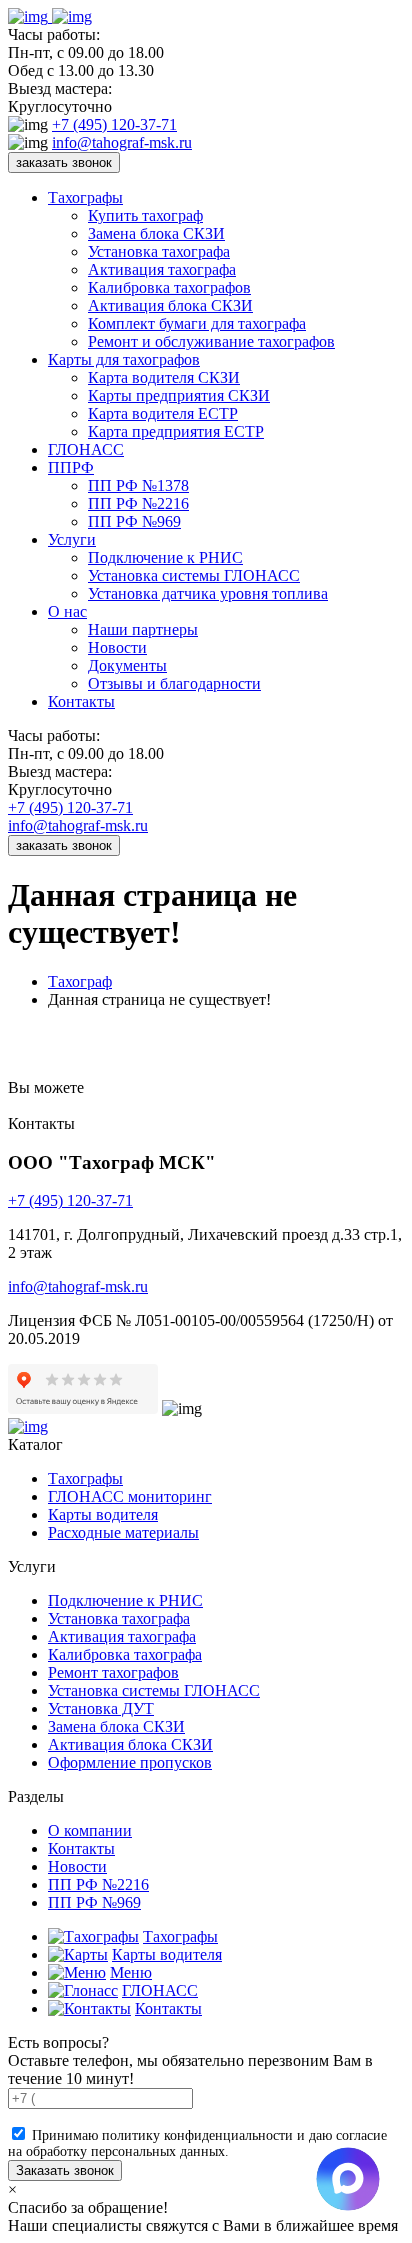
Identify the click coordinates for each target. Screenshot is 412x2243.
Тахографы (85, 197)
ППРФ (71, 467)
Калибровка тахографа (125, 1654)
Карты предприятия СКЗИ (179, 395)
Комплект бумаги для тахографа (197, 323)
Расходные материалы (123, 1532)
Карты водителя (103, 1514)
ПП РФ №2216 (138, 503)
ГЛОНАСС (86, 449)
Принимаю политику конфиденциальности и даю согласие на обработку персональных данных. (197, 2143)
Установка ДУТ (101, 1708)
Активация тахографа (162, 269)
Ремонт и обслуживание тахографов (211, 341)
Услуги (72, 539)
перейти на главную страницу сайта (211, 1087)
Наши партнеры (143, 629)
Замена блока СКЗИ (156, 233)
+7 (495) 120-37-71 (114, 124)
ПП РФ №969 (134, 521)
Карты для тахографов (124, 359)
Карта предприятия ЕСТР (176, 431)
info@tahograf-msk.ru (122, 142)
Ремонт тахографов (113, 1672)
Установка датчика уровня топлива (208, 593)
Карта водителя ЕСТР (163, 413)
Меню (131, 1972)
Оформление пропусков (130, 1762)
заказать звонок (64, 162)
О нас (67, 611)
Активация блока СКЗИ (170, 305)
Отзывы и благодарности (174, 683)
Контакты (81, 701)
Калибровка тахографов (169, 287)
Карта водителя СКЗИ (164, 377)
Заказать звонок (65, 2170)
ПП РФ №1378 (138, 485)
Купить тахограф (145, 215)
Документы (127, 665)
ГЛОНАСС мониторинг (130, 1496)
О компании (90, 1830)
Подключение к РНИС (165, 557)
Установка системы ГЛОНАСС (194, 575)
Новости (117, 647)
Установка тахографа (159, 251)
